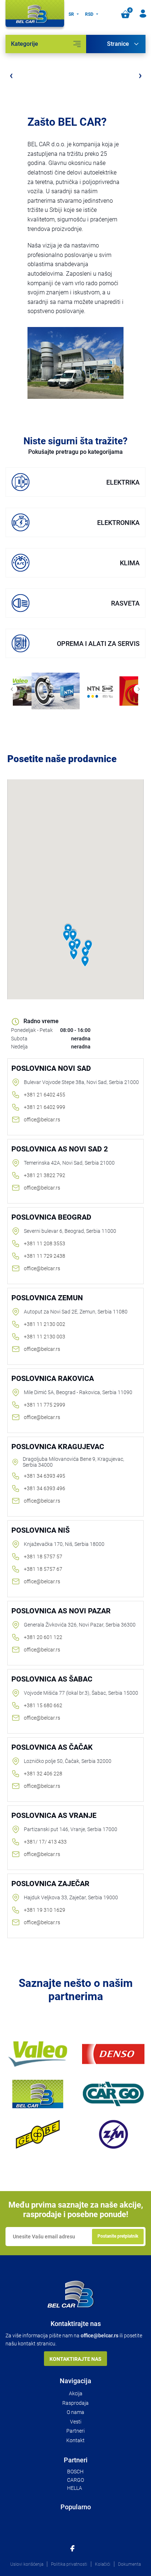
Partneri (75, 2431)
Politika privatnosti (69, 2564)
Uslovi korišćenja (27, 2564)
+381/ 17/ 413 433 (45, 1842)
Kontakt (75, 2440)
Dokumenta (129, 2564)
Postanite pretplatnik (118, 2236)
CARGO (75, 2480)
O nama (75, 2412)
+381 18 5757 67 (43, 1569)
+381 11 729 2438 (45, 1256)
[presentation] (11, 75)
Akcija (76, 2393)
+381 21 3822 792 (45, 1175)
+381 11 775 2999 (45, 1405)
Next (138, 689)
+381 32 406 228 (43, 1774)
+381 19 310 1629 (45, 1910)
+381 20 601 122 (43, 1637)
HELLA (75, 2488)
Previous (13, 689)
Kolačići (103, 2564)
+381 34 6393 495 (45, 1476)
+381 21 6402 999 (45, 1107)
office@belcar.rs (42, 1120)
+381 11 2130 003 (45, 1337)
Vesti (76, 2422)
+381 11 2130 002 (45, 1324)
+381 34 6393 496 (45, 1488)
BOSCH (75, 2472)
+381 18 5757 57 (43, 1557)
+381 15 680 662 (43, 1705)
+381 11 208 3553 (45, 1243)
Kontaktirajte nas (75, 2359)
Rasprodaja (75, 2403)
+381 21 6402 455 (45, 1095)
